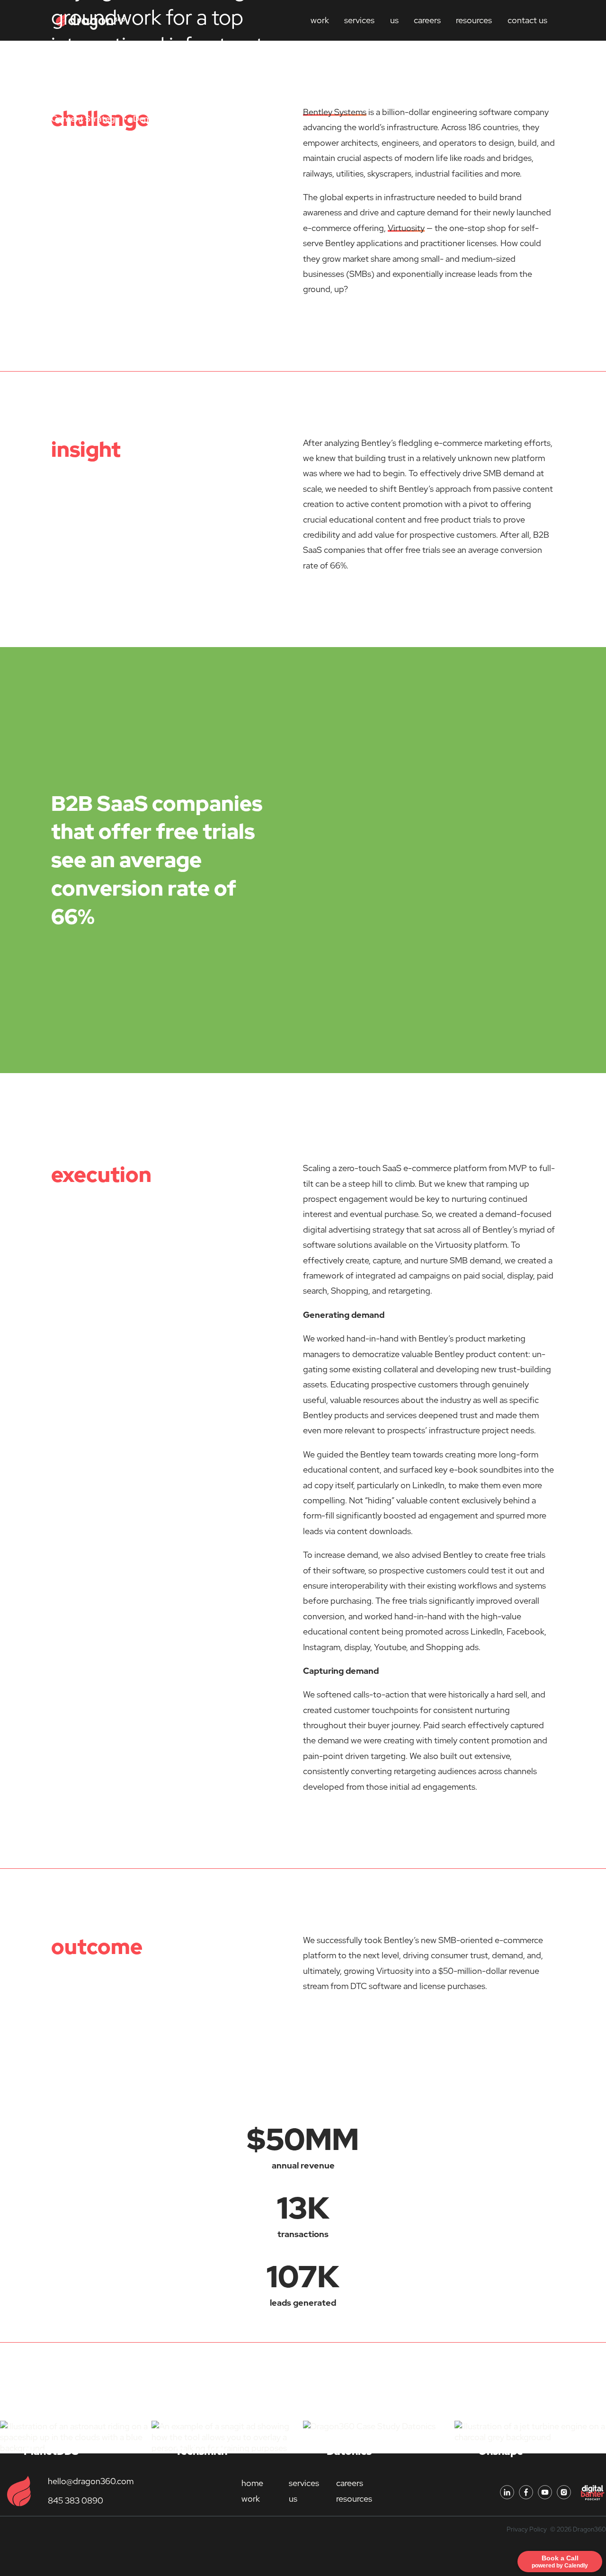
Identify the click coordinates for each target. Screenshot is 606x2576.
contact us (527, 20)
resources (474, 20)
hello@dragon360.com (91, 2481)
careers (427, 20)
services (304, 2483)
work (251, 2499)
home (252, 2483)
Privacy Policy (527, 2529)
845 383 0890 (76, 2500)
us (394, 20)
